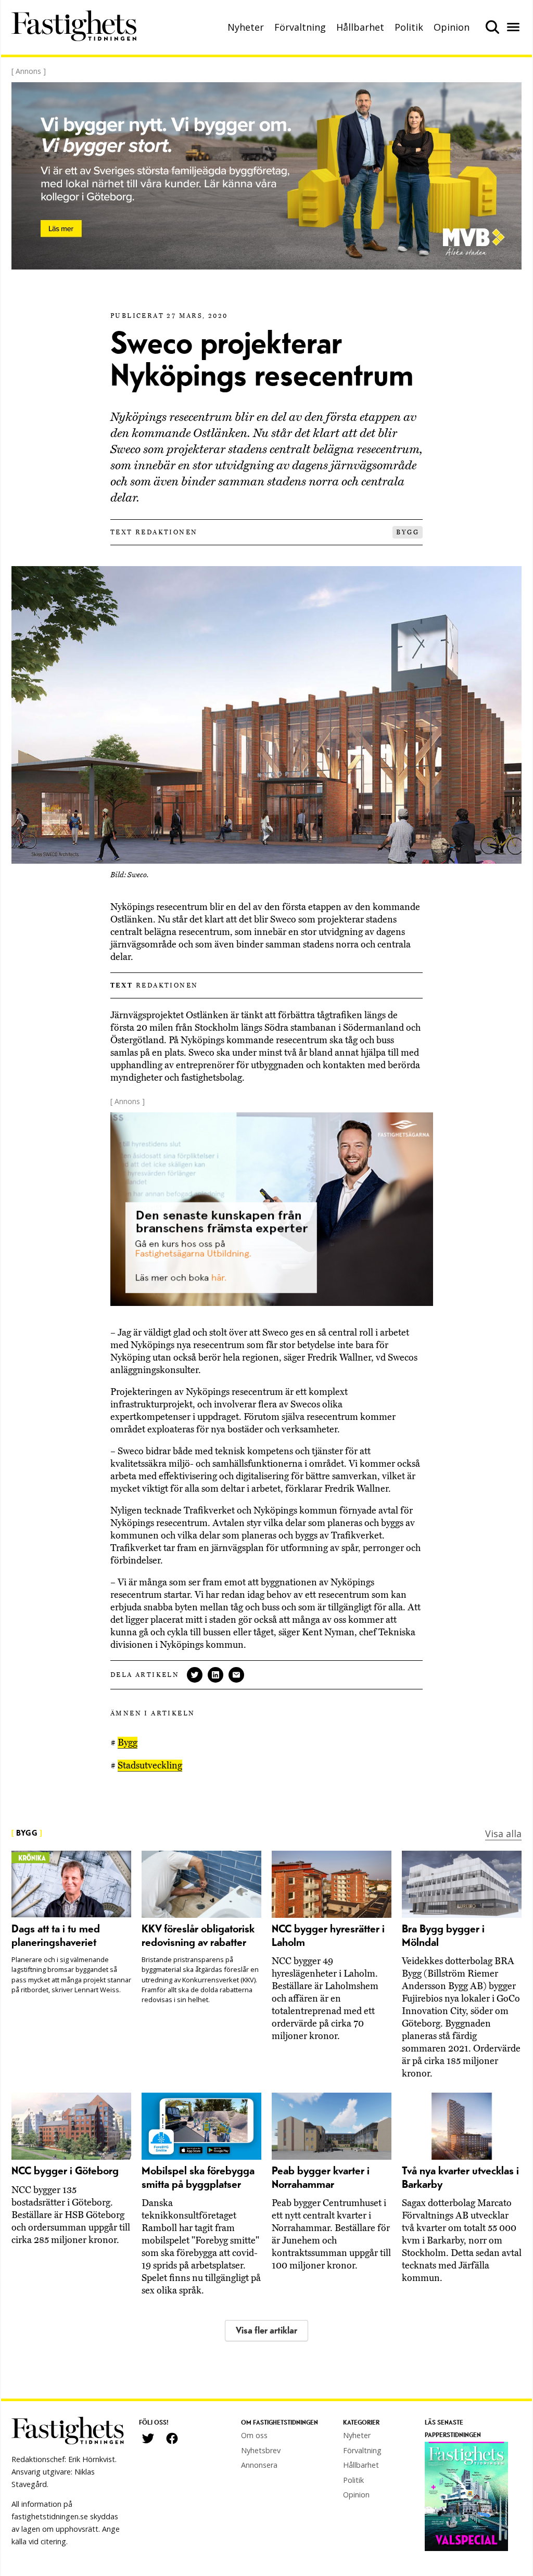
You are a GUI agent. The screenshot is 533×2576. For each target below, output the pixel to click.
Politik (409, 27)
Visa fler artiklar (266, 2331)
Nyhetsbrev (261, 2450)
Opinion (452, 27)
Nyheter (246, 27)
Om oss (254, 2435)
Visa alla (503, 1834)
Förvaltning (300, 27)
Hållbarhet (360, 27)
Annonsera (259, 2465)
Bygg (408, 532)
